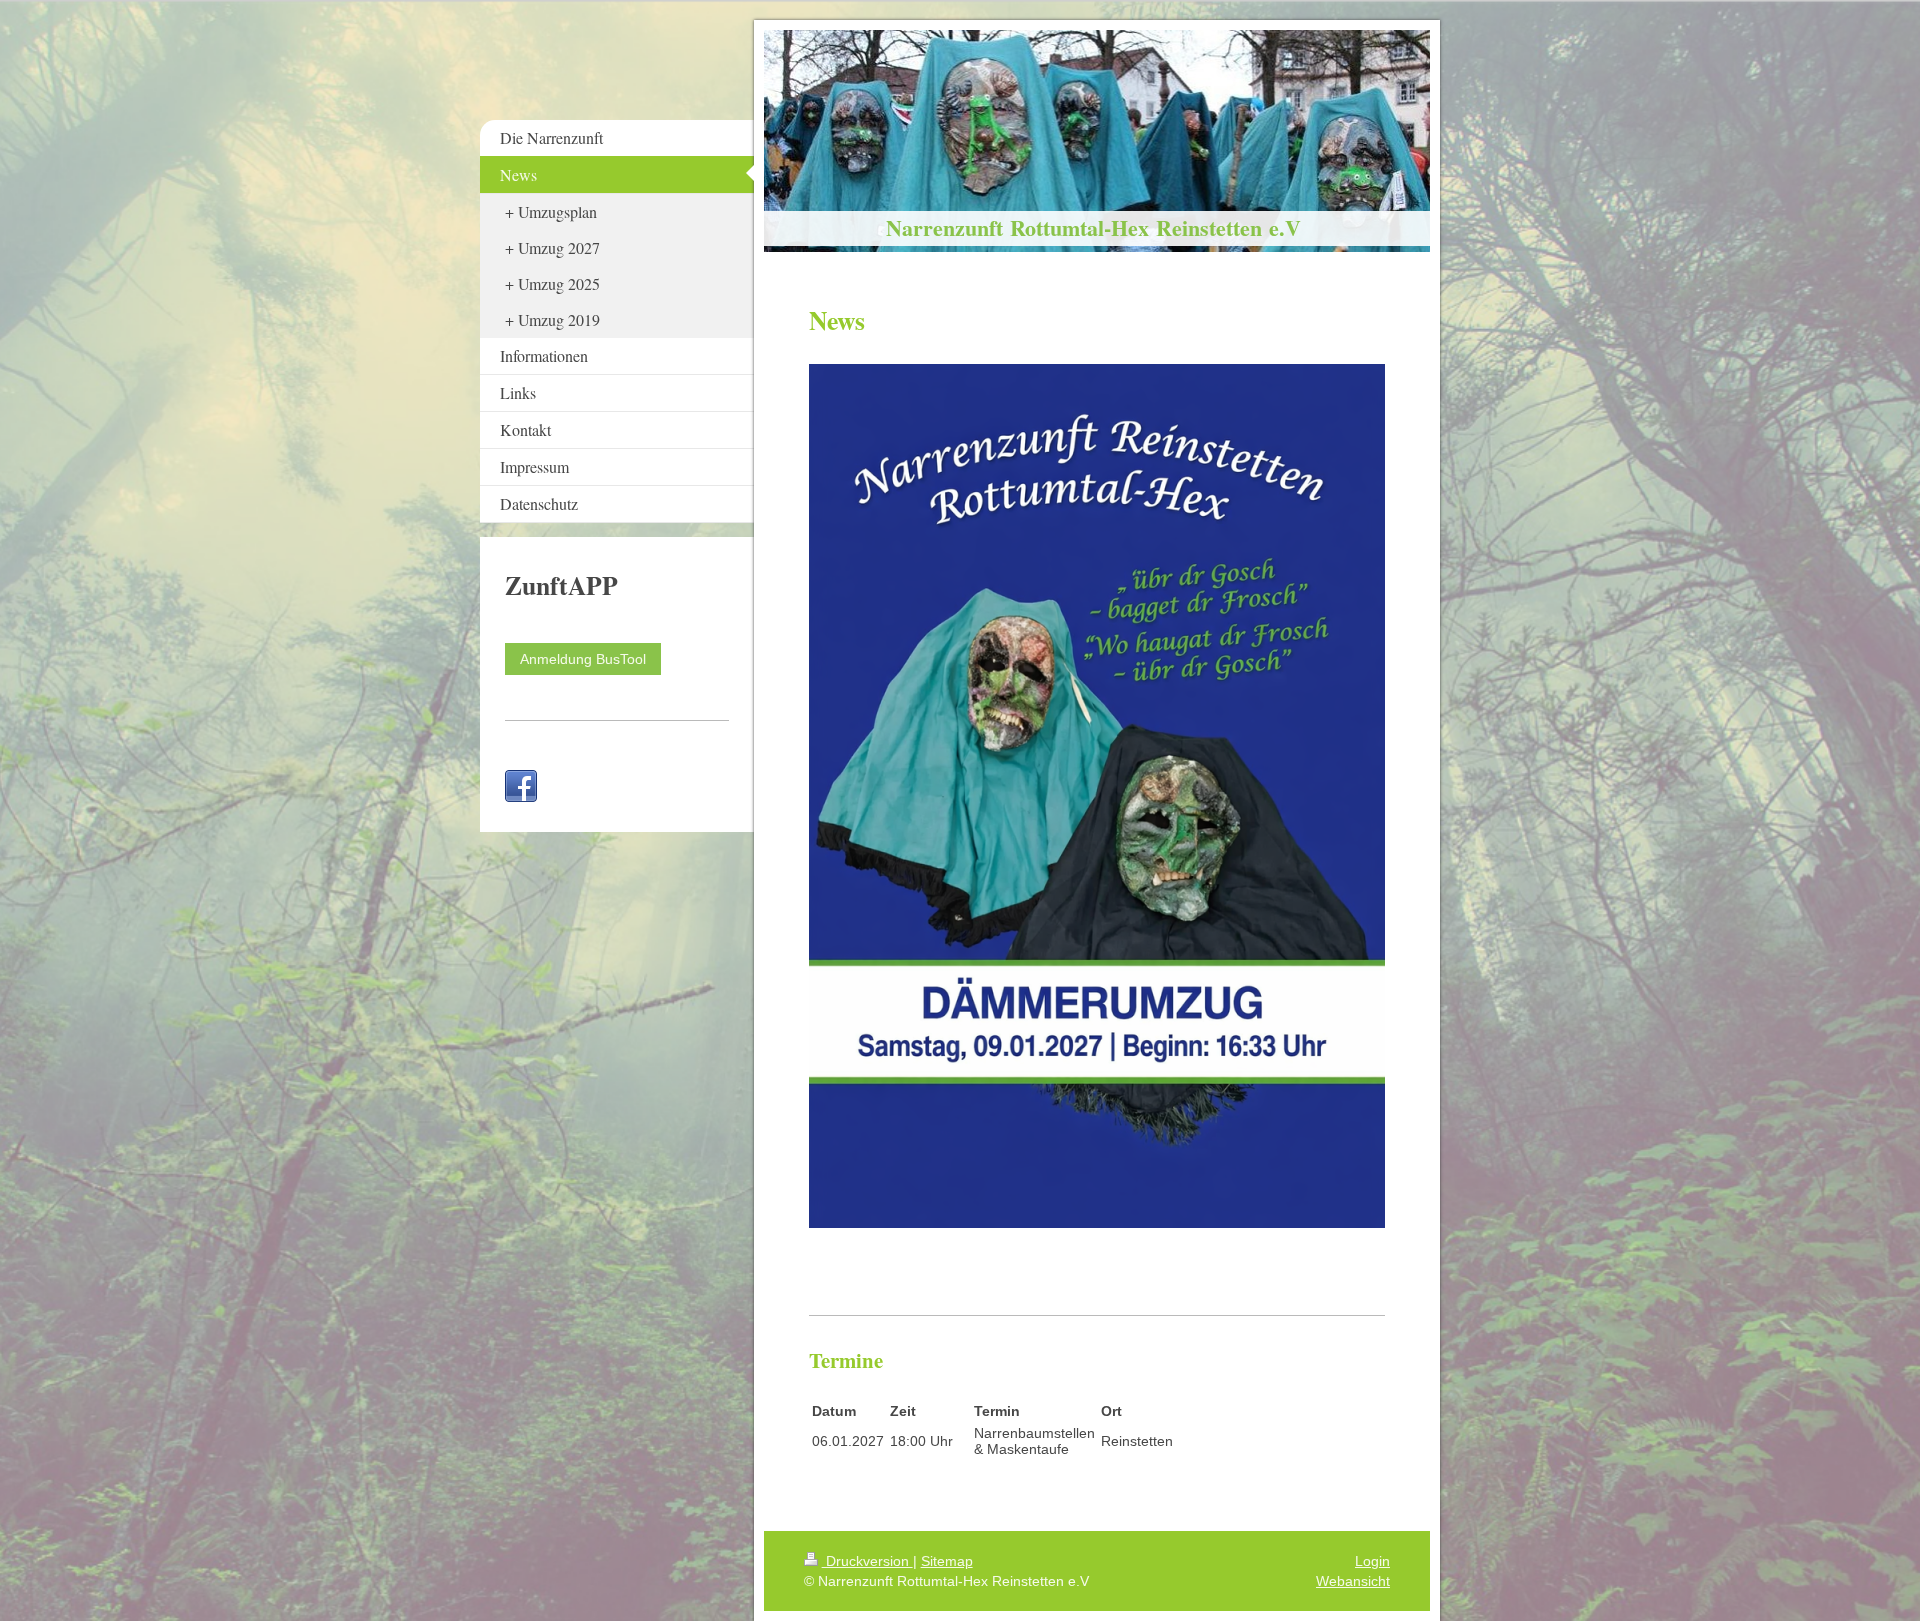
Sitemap (947, 1561)
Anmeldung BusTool (583, 659)
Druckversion (867, 1561)
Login (1372, 1561)
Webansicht (1353, 1581)
